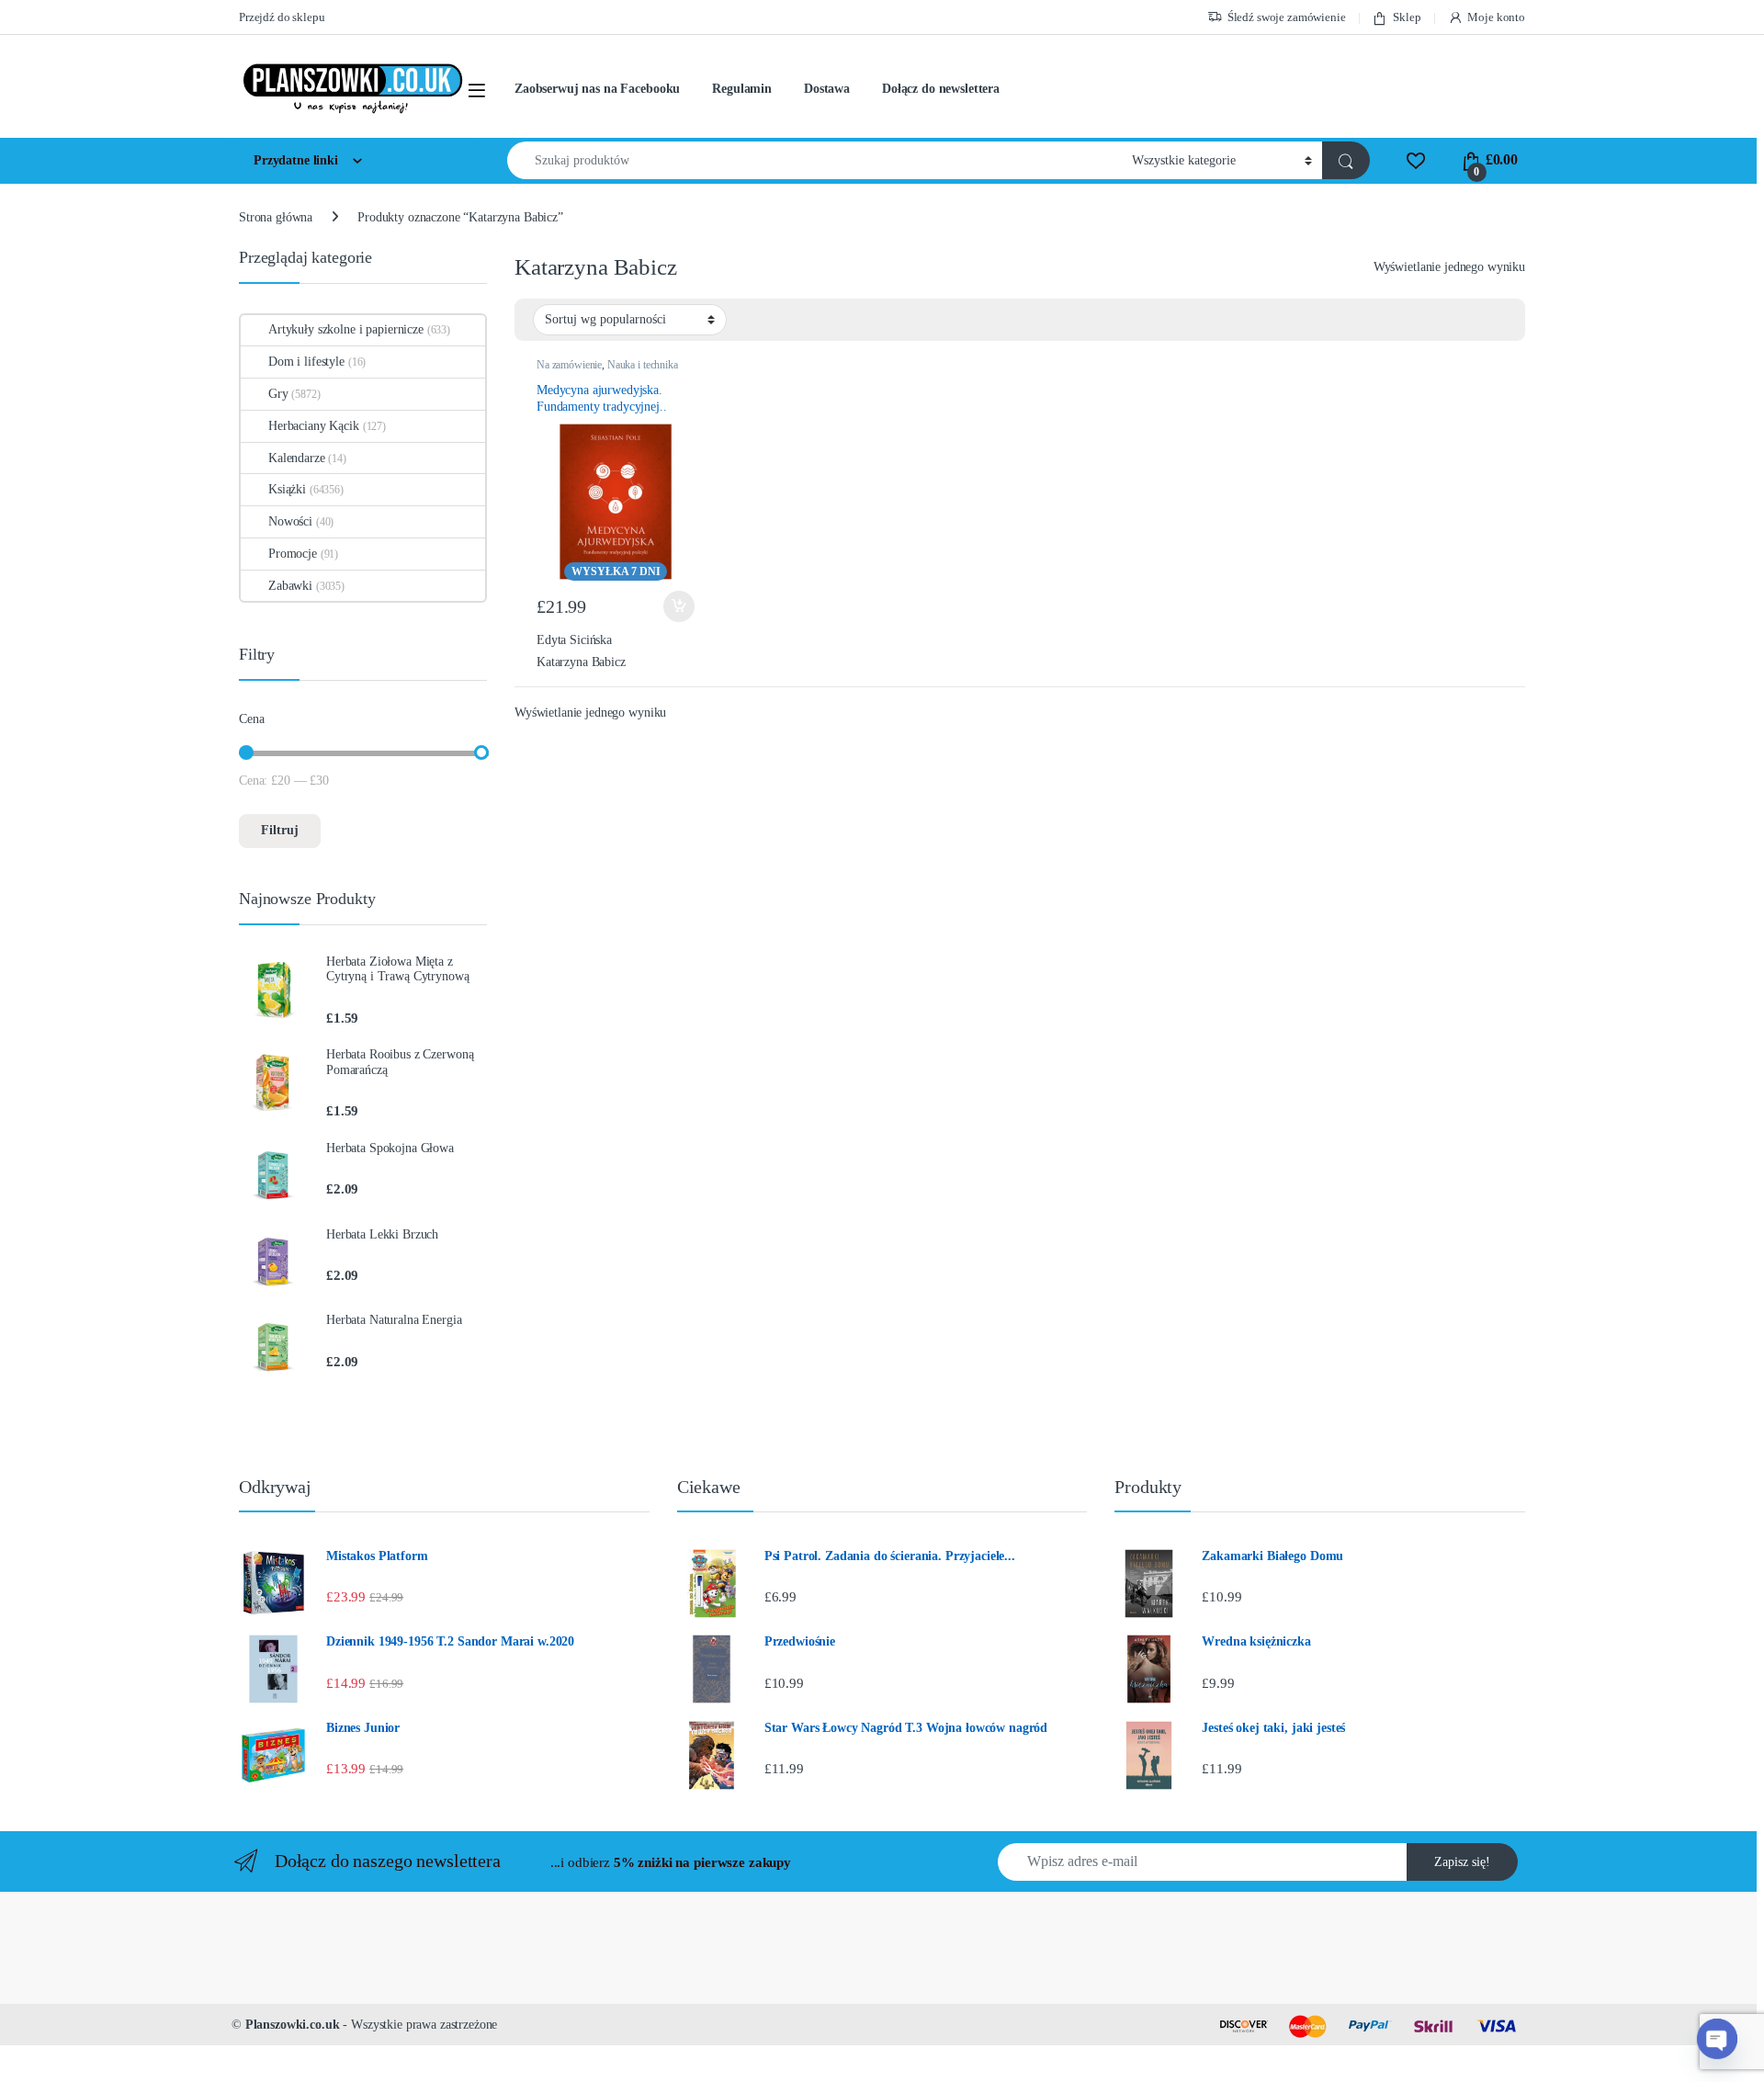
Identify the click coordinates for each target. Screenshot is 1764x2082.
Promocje (293, 554)
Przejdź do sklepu (282, 17)
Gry (278, 394)
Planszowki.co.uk (293, 2025)
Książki (287, 489)
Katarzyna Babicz (581, 662)
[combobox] (814, 160)
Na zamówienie (569, 365)
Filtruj (280, 830)
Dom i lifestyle (306, 362)
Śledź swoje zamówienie (1287, 17)
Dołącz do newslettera (941, 89)
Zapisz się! (1462, 1862)
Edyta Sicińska (574, 640)
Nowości (290, 521)
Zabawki (290, 586)
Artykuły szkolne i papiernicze (346, 329)
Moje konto (1496, 17)
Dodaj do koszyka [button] (674, 606)
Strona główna (276, 217)
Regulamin (742, 89)
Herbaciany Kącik (314, 426)
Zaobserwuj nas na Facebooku (597, 89)
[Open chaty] (1717, 2038)
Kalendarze (297, 458)
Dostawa (827, 89)
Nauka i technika (643, 365)
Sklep (1407, 17)
